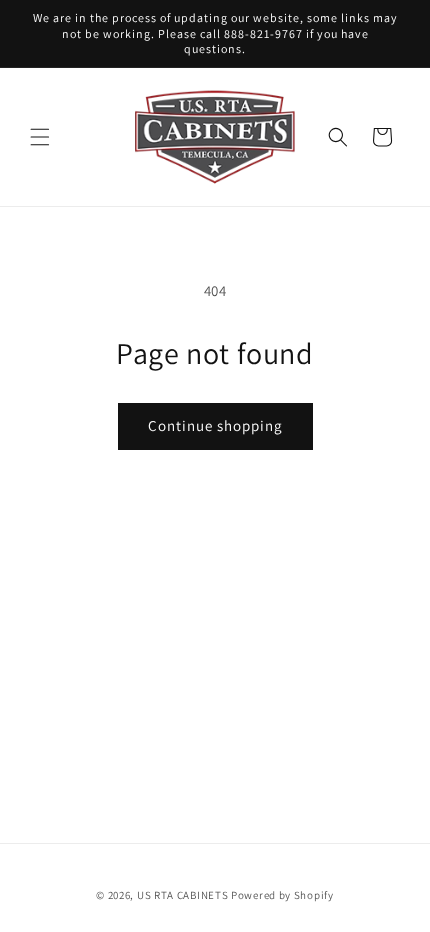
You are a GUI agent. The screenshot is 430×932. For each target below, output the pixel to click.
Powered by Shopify (282, 895)
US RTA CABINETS (183, 895)
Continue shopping (215, 425)
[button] (40, 137)
